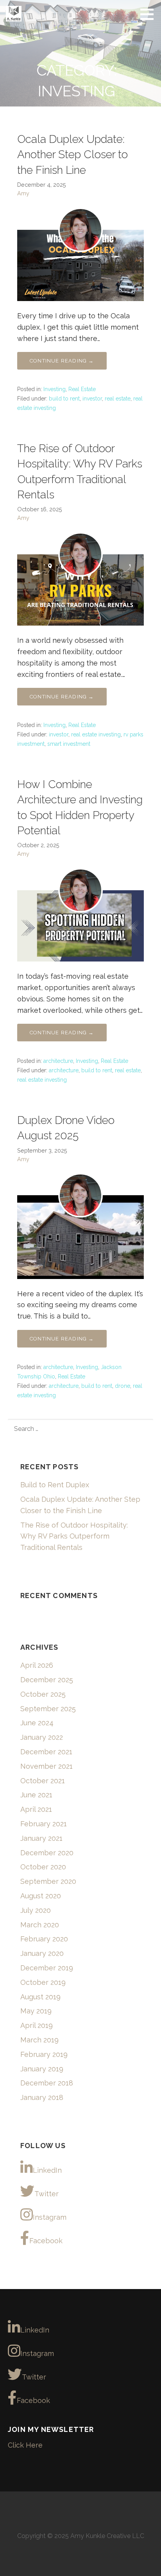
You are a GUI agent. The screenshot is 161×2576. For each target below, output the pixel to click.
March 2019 (39, 2040)
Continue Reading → (62, 361)
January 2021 (41, 1838)
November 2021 (47, 1766)
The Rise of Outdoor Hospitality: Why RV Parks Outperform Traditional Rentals (74, 1536)
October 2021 (43, 1781)
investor (92, 399)
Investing (55, 389)
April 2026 (37, 1665)
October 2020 (43, 1867)
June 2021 (36, 1795)
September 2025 (48, 1709)
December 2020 (47, 1853)
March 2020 (40, 1925)
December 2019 (47, 1968)
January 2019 (42, 2069)
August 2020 (41, 1896)
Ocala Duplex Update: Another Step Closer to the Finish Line (72, 154)
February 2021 (44, 1824)
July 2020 (36, 1910)
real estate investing (96, 734)
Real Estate (82, 389)
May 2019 (36, 2011)
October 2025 (43, 1694)
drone (123, 1386)
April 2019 (37, 2025)
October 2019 (43, 1982)
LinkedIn (47, 2170)
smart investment (69, 744)
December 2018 (47, 2083)
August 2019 (40, 1997)
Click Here (25, 2445)
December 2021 (46, 1752)
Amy (23, 193)
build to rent (64, 399)
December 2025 (47, 1680)
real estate (118, 399)
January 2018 (42, 2097)
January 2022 (42, 1737)
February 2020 (44, 1939)
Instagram (50, 2217)
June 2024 (37, 1723)
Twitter (47, 2194)
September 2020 (48, 1881)
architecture (58, 1061)
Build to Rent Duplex (55, 1485)
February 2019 (44, 2054)
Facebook (46, 2241)
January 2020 (42, 1953)
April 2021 (36, 1809)
